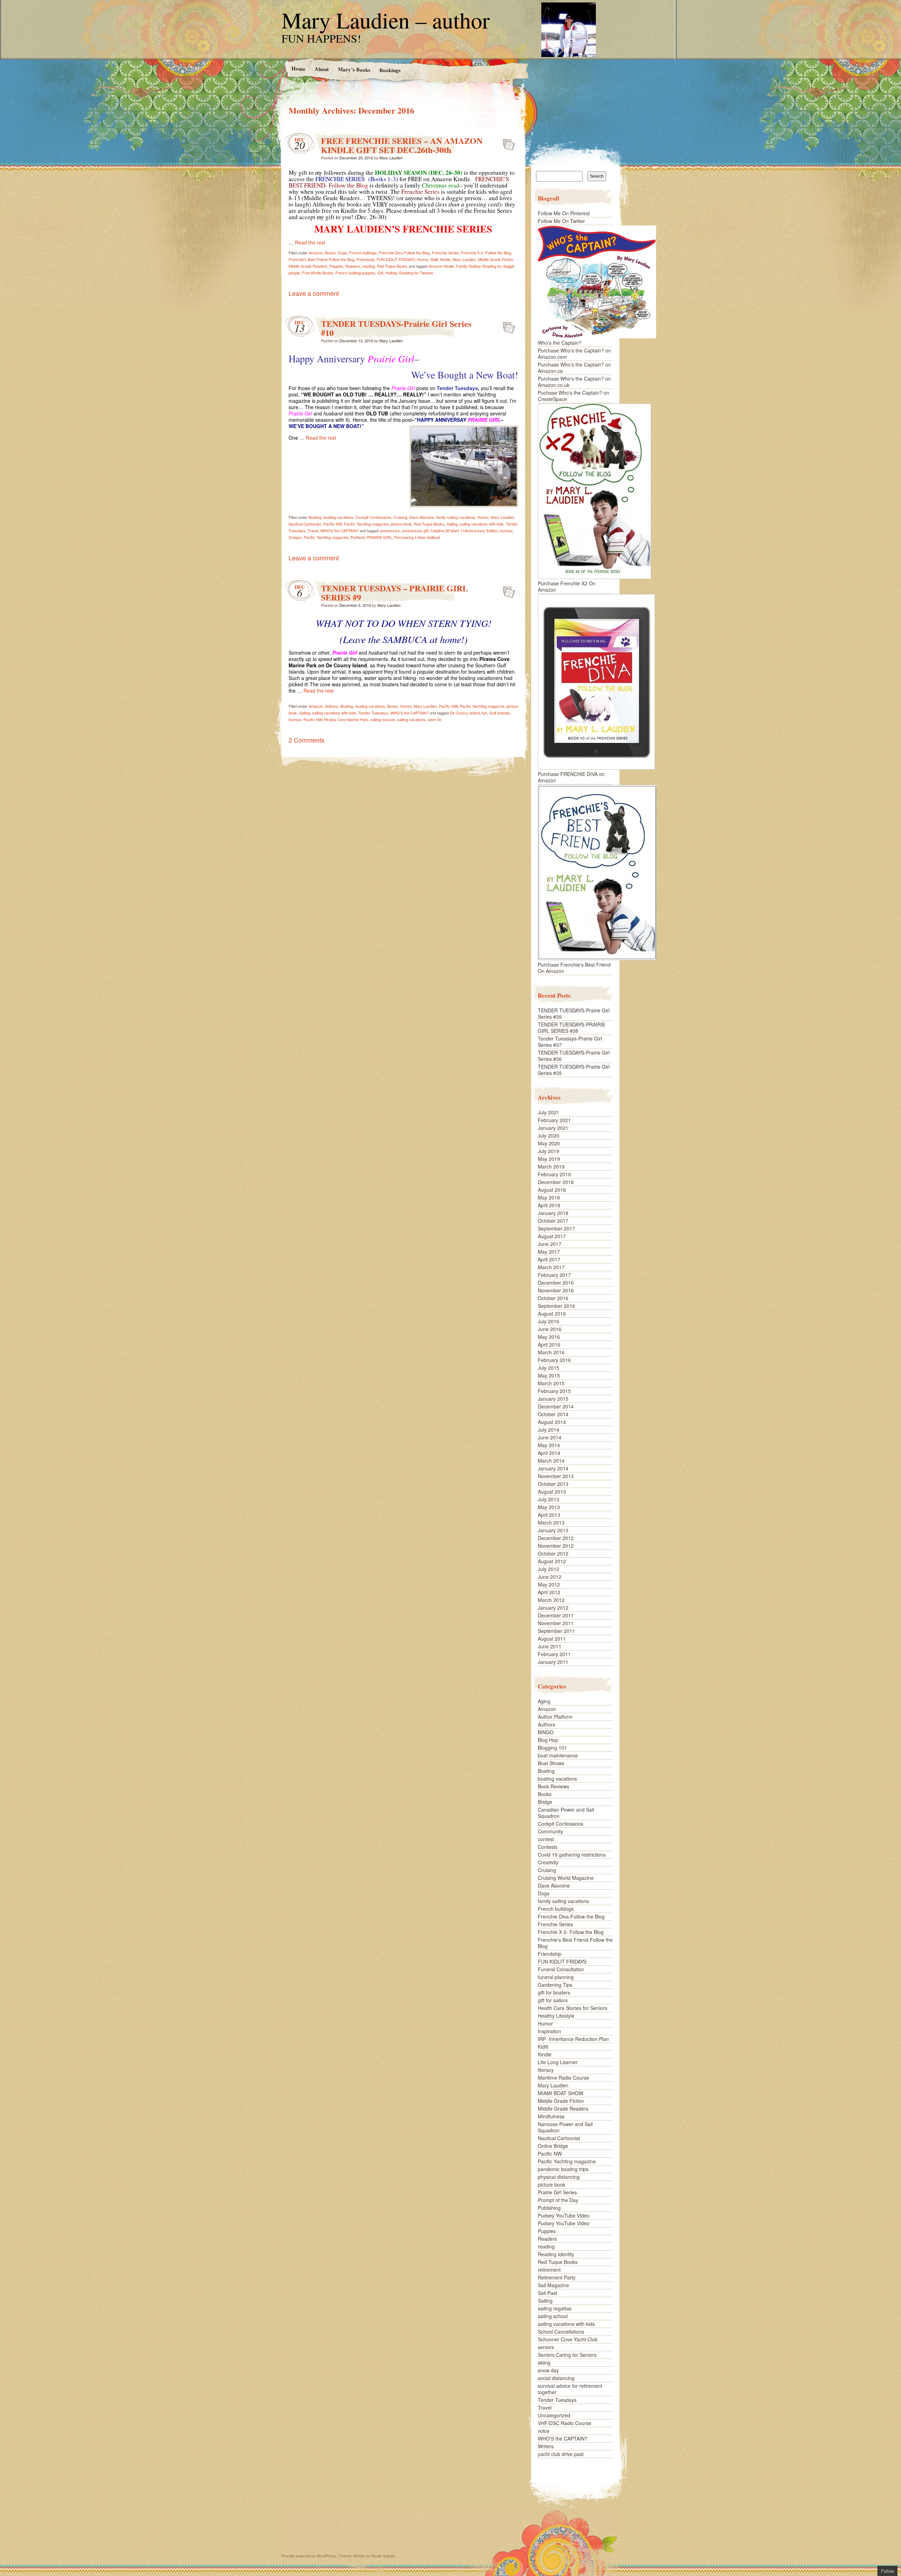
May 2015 (549, 1375)
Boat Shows (551, 1763)
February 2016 (554, 1360)
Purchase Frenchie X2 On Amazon (567, 586)
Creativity (548, 1862)
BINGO (546, 1732)
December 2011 (556, 1615)
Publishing (549, 2208)
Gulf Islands (499, 713)
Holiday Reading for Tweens (409, 273)
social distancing (556, 2378)
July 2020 (549, 1136)
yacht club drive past (561, 2454)
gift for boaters (554, 1992)
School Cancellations (561, 2332)
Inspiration (549, 2031)
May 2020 (549, 1143)
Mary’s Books (354, 69)
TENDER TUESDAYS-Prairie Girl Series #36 (574, 1056)
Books (330, 253)
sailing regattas (555, 2308)
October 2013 (553, 1484)
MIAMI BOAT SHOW (560, 2093)
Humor (423, 259)
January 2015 (553, 1399)
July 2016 (549, 1321)
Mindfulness (551, 2116)
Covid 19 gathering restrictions (572, 1855)
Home (298, 68)
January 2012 (553, 1608)
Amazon (316, 253)
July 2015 (549, 1368)
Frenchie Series (445, 253)
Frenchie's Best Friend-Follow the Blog (322, 259)
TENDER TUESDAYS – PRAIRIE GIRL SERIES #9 (395, 593)
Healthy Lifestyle (556, 2016)
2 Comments (307, 740)
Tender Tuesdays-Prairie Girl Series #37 (570, 1042)
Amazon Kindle (441, 266)
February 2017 (554, 1275)
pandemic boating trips (563, 2169)
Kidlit (434, 259)
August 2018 (552, 1190)
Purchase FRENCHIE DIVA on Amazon (571, 777)
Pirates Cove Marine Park (346, 719)
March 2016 (551, 1352)
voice (544, 2431)
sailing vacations (411, 719)
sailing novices (383, 719)
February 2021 (554, 1120)
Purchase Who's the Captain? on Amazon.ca (574, 368)
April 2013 (549, 1515)
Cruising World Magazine (566, 1878)
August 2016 (552, 1314)
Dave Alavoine (422, 517)
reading (368, 266)
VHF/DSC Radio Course (565, 2423)
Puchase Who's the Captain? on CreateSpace (574, 396)
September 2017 (556, 1228)
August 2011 (552, 1639)
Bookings (390, 70)
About (321, 69)
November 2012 (556, 1546)
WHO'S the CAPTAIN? (339, 530)
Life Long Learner (558, 2062)
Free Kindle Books (318, 273)
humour (506, 530)
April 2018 (549, 1205)
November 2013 (556, 1476)
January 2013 (553, 1530)
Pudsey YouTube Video (564, 2215)
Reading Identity (556, 2254)
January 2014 (553, 1468)
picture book (401, 524)
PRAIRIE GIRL (379, 537)
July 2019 (549, 1151)
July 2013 (549, 1499)
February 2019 (554, 1174)
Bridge (545, 1802)
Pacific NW (332, 524)
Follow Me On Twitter (561, 221)
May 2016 (549, 1337)
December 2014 (556, 1406)
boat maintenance (558, 1755)
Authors (332, 706)
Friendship (366, 259)
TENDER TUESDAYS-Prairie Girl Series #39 (574, 1013)
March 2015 (551, 1383)
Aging (544, 1701)
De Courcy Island (465, 713)
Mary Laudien (391, 158)
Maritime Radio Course (563, 2078)
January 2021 (553, 1128)
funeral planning (556, 1977)
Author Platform (555, 1717)
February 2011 (554, 1654)
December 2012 (556, 1538)
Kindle (445, 259)
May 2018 (549, 1197)
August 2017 (552, 1236)
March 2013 (551, 1522)
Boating (315, 517)
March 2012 (551, 1600)
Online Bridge (553, 2146)
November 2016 (556, 1290)
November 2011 (556, 1623)
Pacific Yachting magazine (366, 524)
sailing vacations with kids (482, 524)
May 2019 (549, 1159)
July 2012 (549, 1569)
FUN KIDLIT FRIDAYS (396, 259)
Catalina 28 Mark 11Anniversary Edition (464, 530)
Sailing (452, 524)
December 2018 (556, 1182)
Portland (358, 537)
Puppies (336, 266)
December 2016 (556, 1283)
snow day (548, 2370)
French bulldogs (363, 253)
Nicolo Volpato (383, 2556)
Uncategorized (554, 2415)
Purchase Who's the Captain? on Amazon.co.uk (574, 382)
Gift (380, 273)
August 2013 (552, 1491)
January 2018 (553, 1213)
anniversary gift (415, 530)
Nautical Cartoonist (305, 524)
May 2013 (549, 1507)
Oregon (295, 537)
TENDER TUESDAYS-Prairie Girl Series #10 (396, 328)
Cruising (400, 517)
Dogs (342, 253)
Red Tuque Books (392, 266)
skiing (544, 2362)
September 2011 (556, 1631)
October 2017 (553, 1221)
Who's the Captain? (560, 343)
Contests (548, 1847)
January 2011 (553, 1662)
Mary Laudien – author (386, 20)
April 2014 (549, 1453)
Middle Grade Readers (308, 266)
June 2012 (550, 1577)
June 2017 (550, 1244)
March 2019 (551, 1166)
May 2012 (549, 1584)
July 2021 (549, 1112)
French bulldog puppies (355, 273)
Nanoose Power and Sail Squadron (565, 2127)
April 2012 (549, 1592)
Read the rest (310, 242)
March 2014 (551, 1461)
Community (550, 1831)
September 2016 (556, 1306)
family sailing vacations (456, 517)
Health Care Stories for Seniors (572, 2008)
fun (484, 713)
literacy (546, 2070)
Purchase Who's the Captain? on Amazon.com (574, 354)
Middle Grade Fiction (496, 259)
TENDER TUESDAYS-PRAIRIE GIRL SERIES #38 (572, 1028)
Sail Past (547, 2293)
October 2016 (553, 1298)
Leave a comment (314, 293)
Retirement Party (557, 2277)
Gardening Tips (555, 1985)
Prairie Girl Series (557, 2192)
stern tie (434, 719)
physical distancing (559, 2177)
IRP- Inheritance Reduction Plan (573, 2039)
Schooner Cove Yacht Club (568, 2339)
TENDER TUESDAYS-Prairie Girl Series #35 (574, 1070)
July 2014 (549, 1430)
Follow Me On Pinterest (564, 213)
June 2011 (550, 1646)
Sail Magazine (553, 2285)
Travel (313, 530)
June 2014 (550, 1437)
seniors (546, 2347)
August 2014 (552, 1422)
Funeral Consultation (561, 1969)
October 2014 (553, 1414)
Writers (546, 2446)
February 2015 (554, 1391)
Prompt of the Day (558, 2200)
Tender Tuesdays (373, 713)
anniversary (390, 530)
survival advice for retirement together (570, 2389)
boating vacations (338, 517)
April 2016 (549, 1344)
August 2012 (552, 1561)
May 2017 (549, 1252)
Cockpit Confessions (373, 517)
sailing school (553, 2316)
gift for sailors (553, 2000)
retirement (549, 2270)
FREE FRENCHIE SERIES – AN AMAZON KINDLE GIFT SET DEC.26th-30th (402, 145)
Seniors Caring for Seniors (567, 2355)
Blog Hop (548, 1740)
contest (546, 1839)
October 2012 (553, 1553)
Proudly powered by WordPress (309, 2556)
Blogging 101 (552, 1748)
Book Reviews (553, 1786)
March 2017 (551, 1267)
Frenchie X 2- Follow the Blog (486, 253)
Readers (353, 266)
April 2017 (549, 1259)
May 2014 (549, 1445)
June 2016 (550, 1329)
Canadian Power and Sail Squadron (566, 1813)
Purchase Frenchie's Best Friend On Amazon (574, 968)
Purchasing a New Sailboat (417, 537)
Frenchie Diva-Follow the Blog (404, 253)
